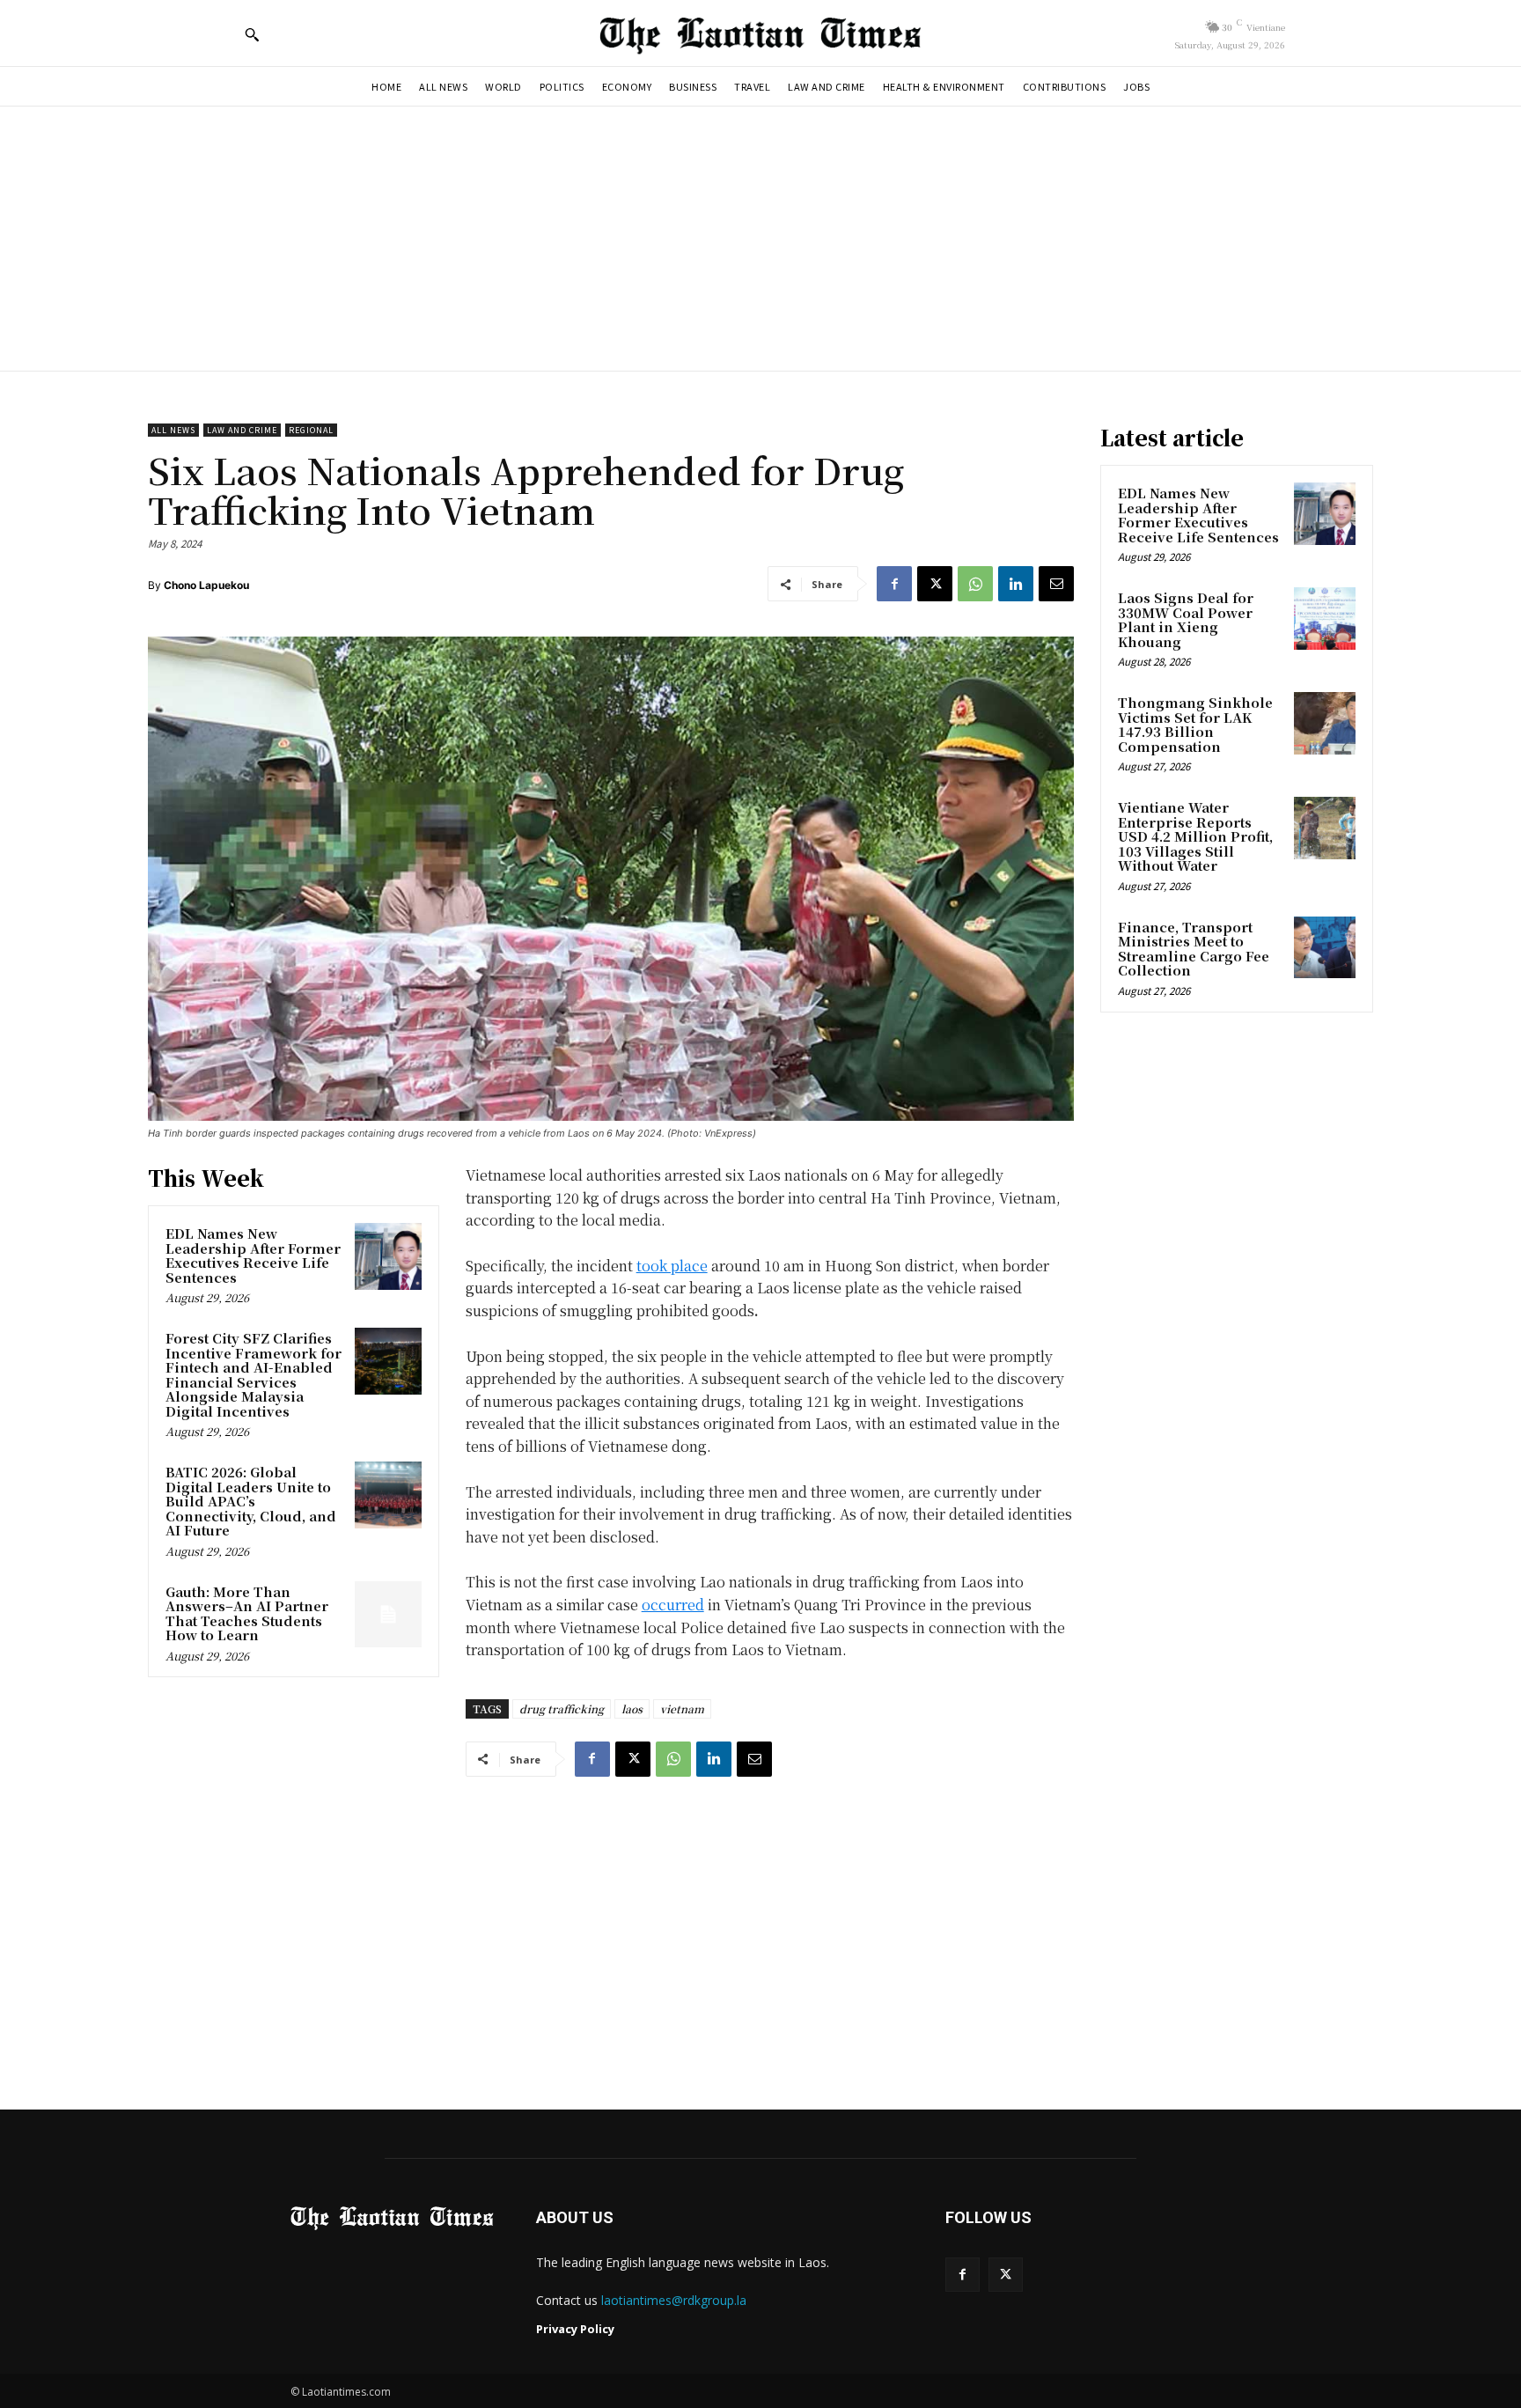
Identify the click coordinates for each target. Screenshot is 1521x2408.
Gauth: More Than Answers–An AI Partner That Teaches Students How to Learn (247, 1613)
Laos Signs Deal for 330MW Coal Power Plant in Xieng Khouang (1186, 619)
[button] (252, 34)
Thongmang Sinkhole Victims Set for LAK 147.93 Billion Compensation (1195, 724)
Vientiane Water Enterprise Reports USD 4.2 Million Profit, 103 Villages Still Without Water (1195, 836)
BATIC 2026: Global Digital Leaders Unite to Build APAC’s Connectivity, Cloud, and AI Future (251, 1501)
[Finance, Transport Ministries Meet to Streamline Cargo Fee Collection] (1325, 947)
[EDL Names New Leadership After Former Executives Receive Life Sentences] (388, 1256)
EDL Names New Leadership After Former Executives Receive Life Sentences (253, 1255)
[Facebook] (894, 584)
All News (173, 430)
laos (632, 1708)
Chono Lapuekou (206, 585)
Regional (311, 430)
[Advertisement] (760, 239)
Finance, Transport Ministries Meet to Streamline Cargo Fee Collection (1194, 949)
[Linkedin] (1016, 584)
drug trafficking (562, 1708)
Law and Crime (242, 430)
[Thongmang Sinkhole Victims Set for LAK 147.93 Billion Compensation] (1325, 723)
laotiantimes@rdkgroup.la (674, 2300)
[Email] (1056, 584)
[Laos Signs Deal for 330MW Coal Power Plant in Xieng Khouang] (1325, 618)
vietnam (682, 1708)
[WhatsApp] (975, 584)
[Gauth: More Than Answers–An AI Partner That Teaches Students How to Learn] (388, 1615)
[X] (935, 584)
